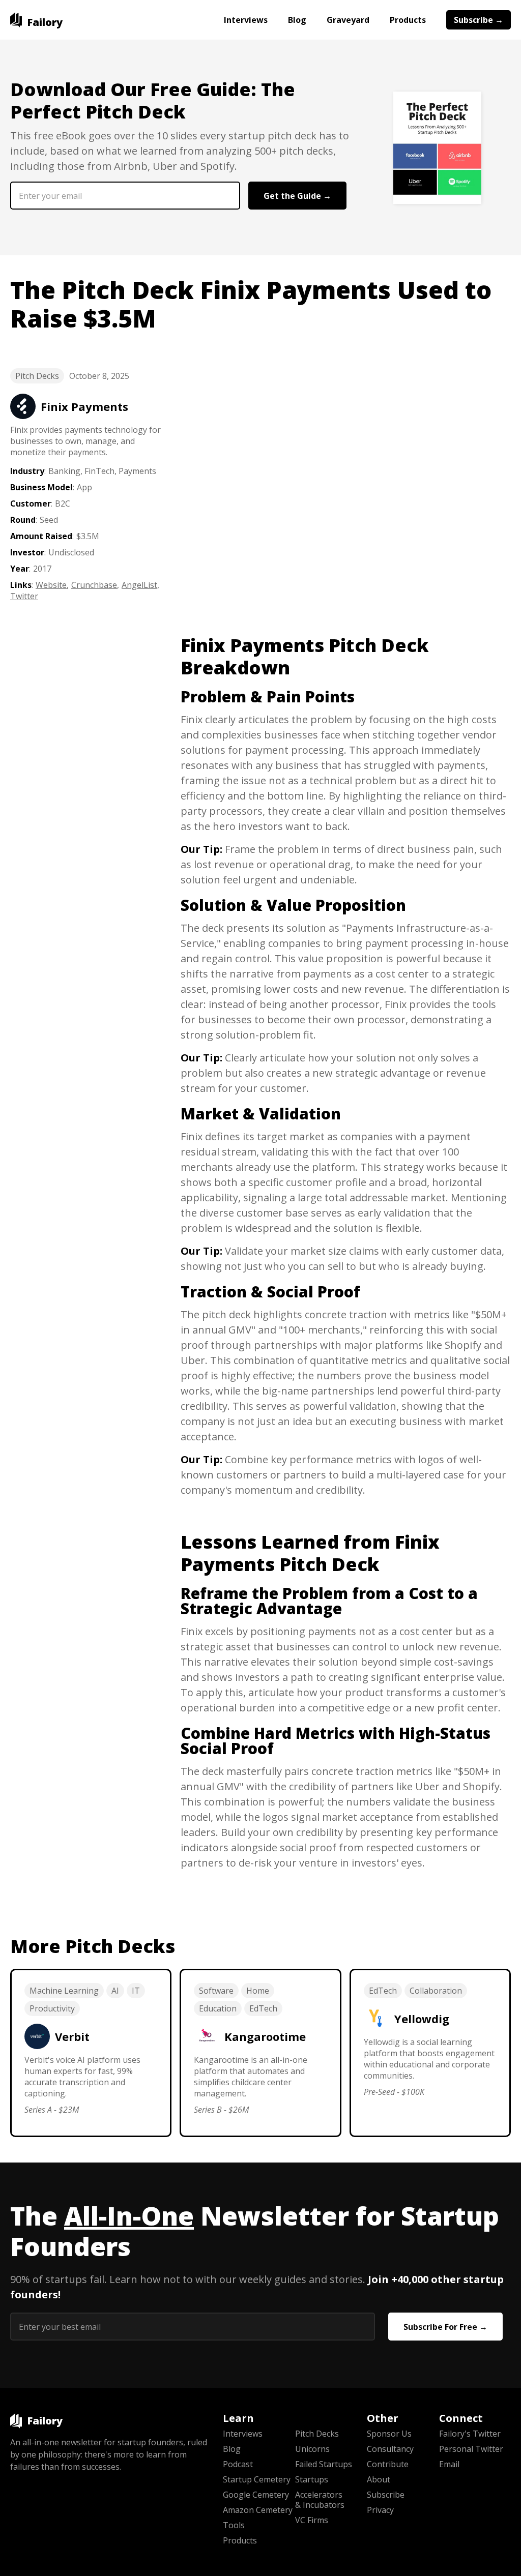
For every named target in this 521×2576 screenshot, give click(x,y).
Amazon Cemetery (258, 2510)
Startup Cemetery (257, 2479)
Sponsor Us (389, 2434)
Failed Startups (324, 2464)
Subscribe (386, 2495)
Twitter (24, 596)
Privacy (380, 2510)
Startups (312, 2479)
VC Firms (312, 2520)
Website (51, 585)
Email (449, 2464)
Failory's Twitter (470, 2434)
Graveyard (348, 20)
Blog (297, 20)
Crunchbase (94, 585)
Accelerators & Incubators (320, 2500)
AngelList (139, 585)
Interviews (246, 20)
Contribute (388, 2464)
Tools (234, 2525)
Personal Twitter (471, 2449)
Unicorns (312, 2449)
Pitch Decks (37, 376)
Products (408, 20)
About (379, 2479)
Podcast (238, 2464)
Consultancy (390, 2449)
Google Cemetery (256, 2495)
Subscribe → (479, 20)
